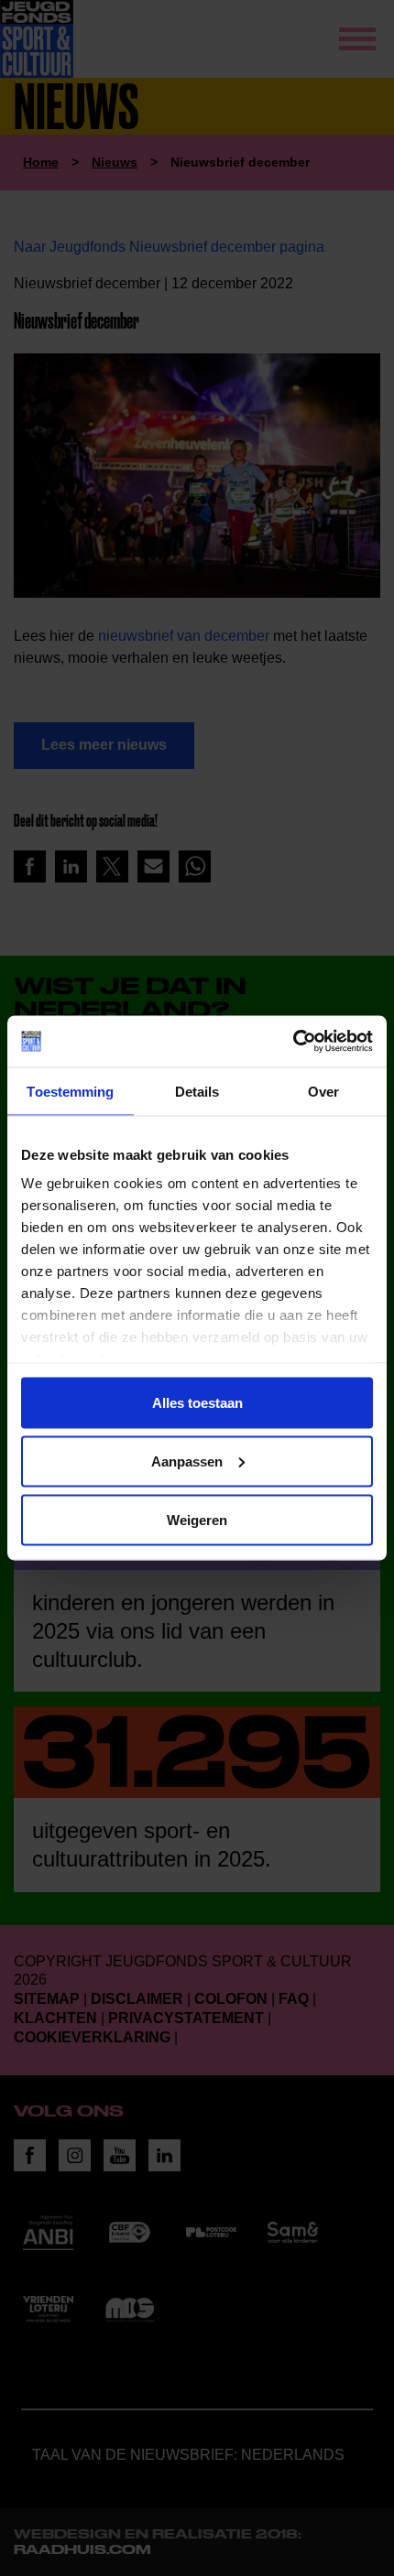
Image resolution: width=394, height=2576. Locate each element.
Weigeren (197, 1519)
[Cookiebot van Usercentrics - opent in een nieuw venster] (293, 1042)
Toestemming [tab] (70, 1091)
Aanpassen (187, 1461)
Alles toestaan (197, 1402)
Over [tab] (323, 1091)
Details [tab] (197, 1091)
